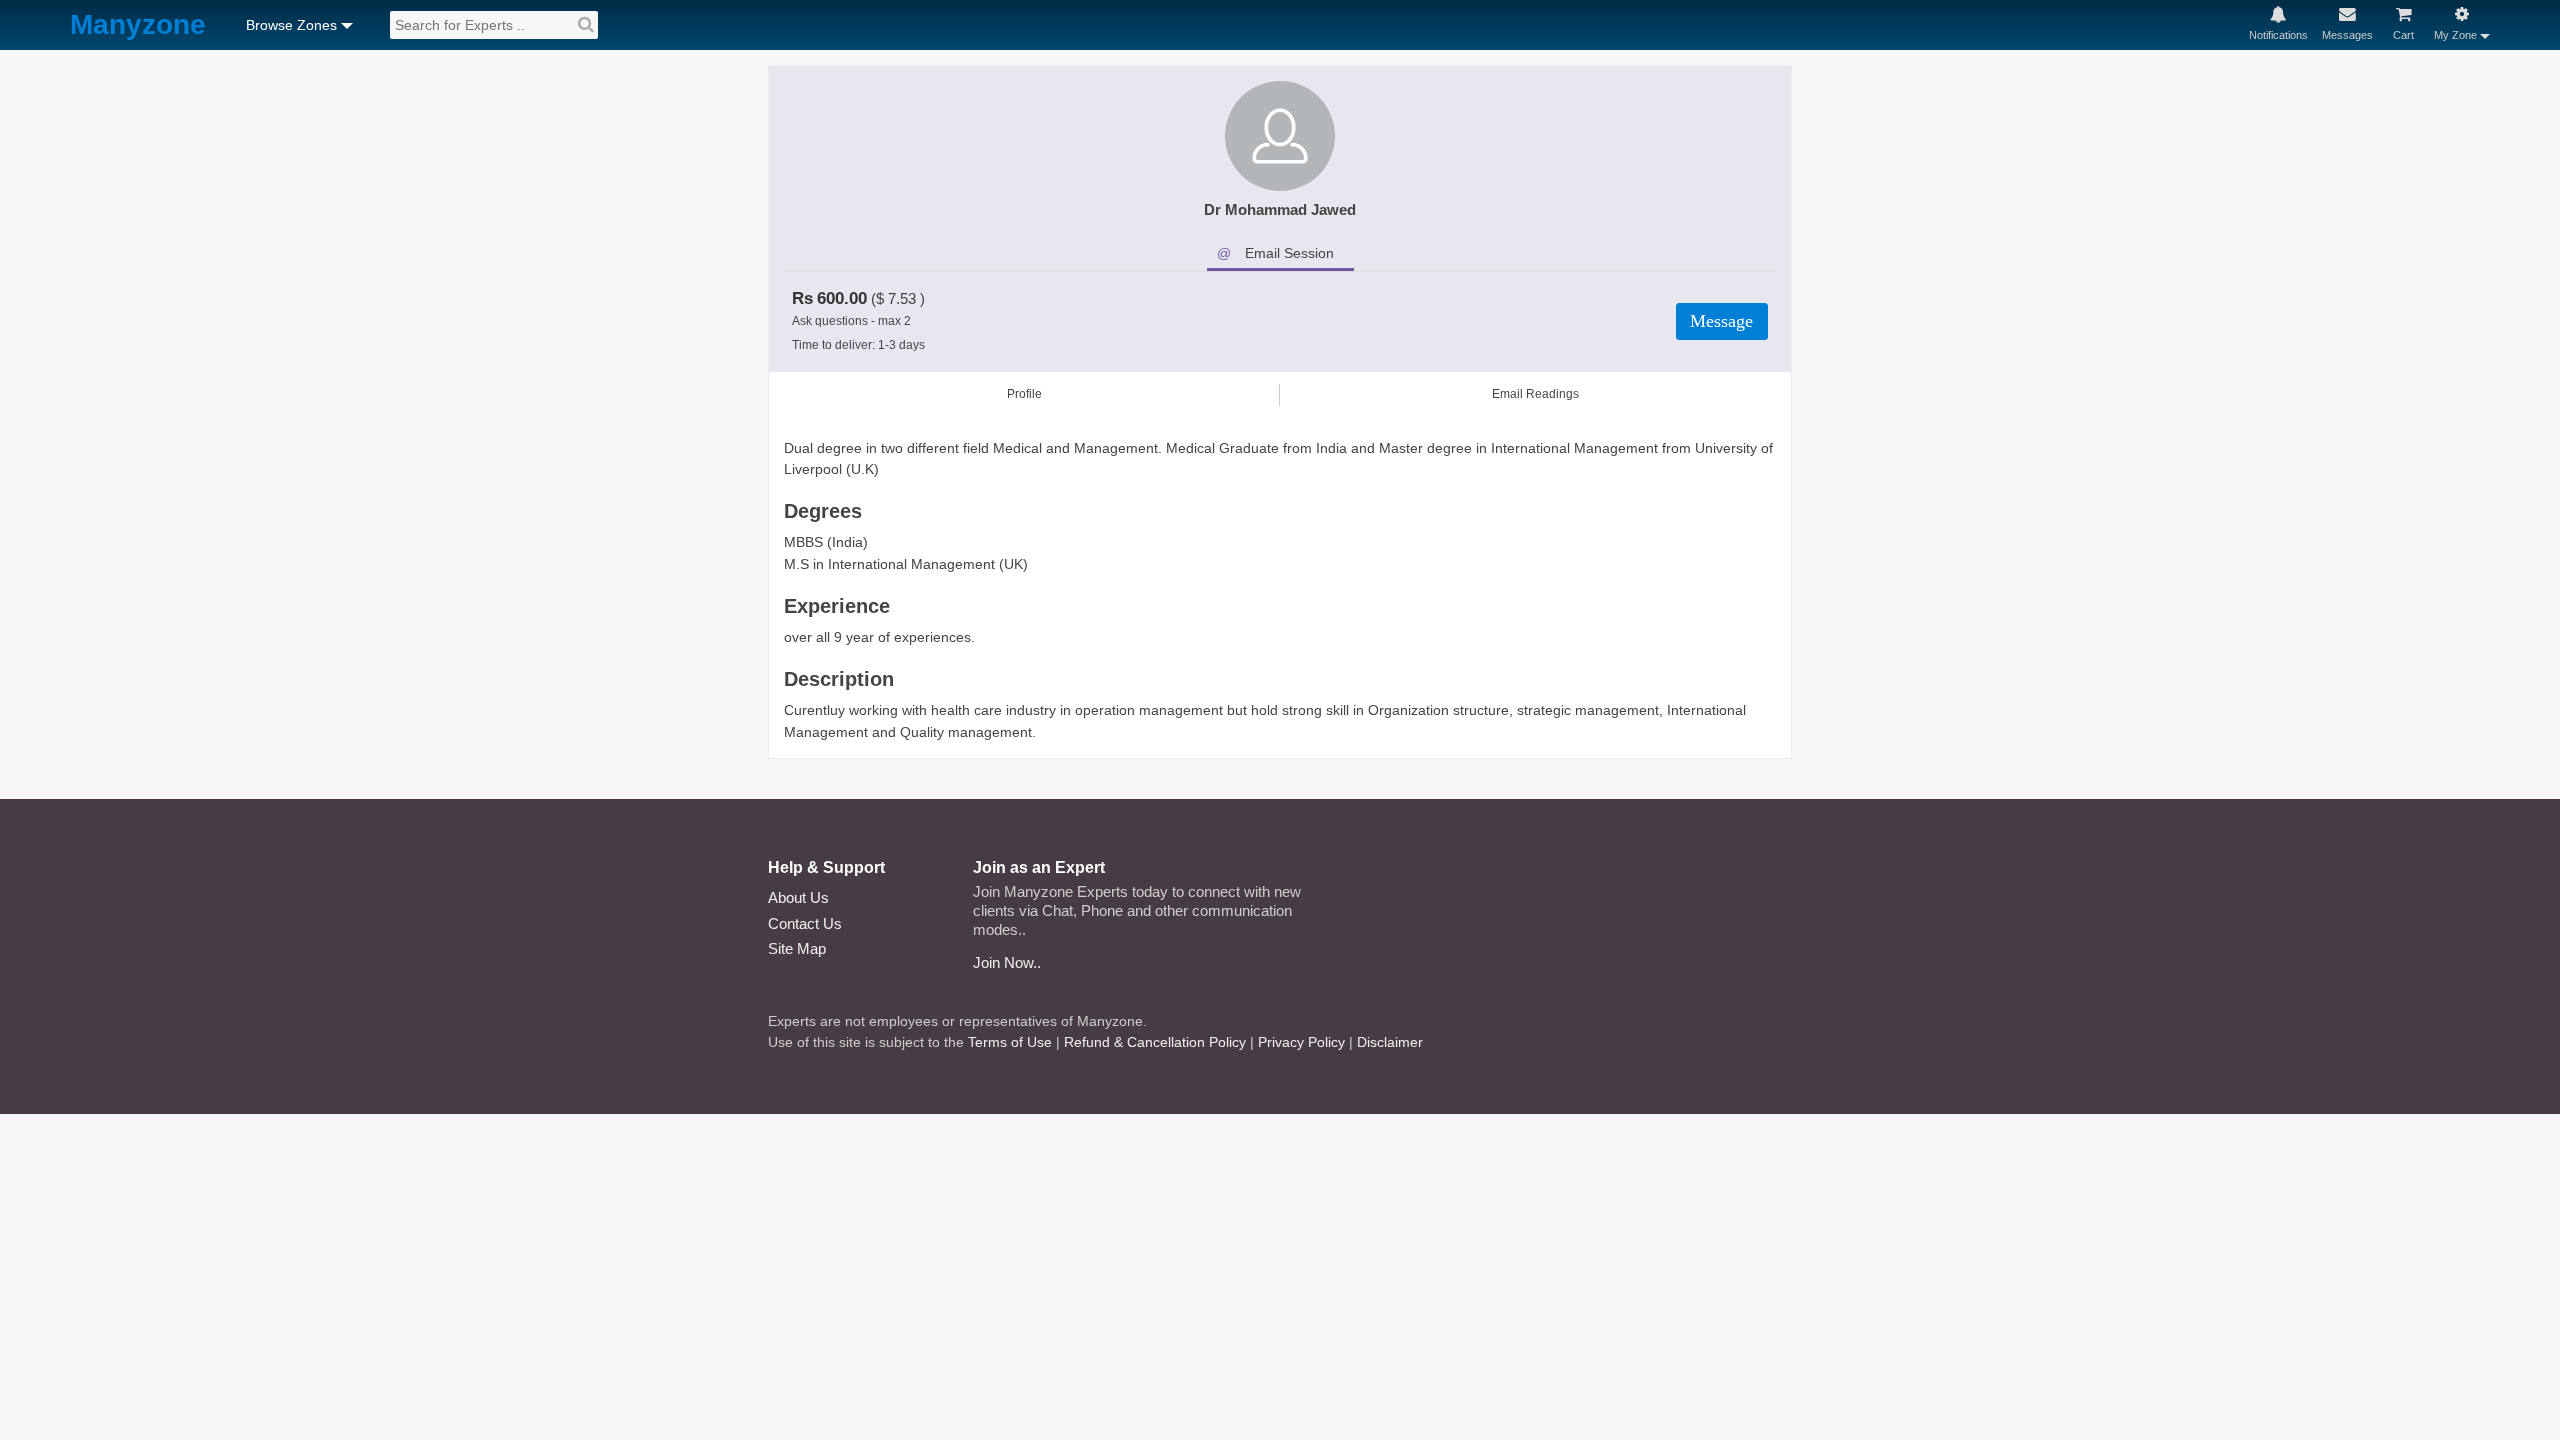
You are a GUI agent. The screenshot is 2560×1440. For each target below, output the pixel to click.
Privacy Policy (1301, 1042)
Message (1721, 321)
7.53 (902, 298)
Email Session (1289, 253)
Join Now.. (1007, 962)
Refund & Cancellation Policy (1155, 1042)
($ (877, 298)
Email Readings (1535, 394)
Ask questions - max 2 (851, 321)
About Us (798, 897)
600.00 (842, 298)
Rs (802, 298)
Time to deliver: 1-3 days (858, 345)
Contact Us (805, 923)
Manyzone (138, 25)
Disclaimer (1390, 1042)
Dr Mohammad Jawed (1280, 209)
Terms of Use (1010, 1042)
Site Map (797, 948)
